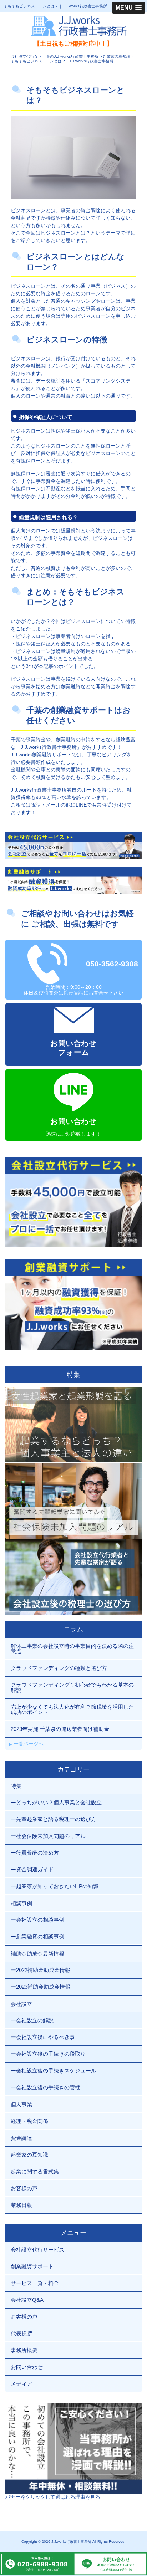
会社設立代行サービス (37, 2250)
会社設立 (21, 2004)
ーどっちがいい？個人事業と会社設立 (56, 1802)
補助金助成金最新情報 (37, 1954)
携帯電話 (73, 993)
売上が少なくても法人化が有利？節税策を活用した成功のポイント (72, 1709)
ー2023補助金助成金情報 (40, 1987)
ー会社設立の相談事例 (37, 1920)
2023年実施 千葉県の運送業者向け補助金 (60, 1729)
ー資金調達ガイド (32, 1869)
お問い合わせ (27, 2367)
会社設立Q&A (27, 2300)
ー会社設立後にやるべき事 (43, 2037)
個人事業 (21, 2104)
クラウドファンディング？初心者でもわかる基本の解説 (72, 1687)
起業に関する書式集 (35, 2171)
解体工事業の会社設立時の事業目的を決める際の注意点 (72, 1649)
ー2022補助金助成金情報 (40, 1970)
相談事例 (21, 1903)
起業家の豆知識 (29, 2155)
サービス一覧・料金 (35, 2283)
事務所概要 (24, 2350)
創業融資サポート (32, 2266)
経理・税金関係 (29, 2121)
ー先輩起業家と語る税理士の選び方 (54, 1819)
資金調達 (21, 2138)
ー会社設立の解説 (32, 2020)
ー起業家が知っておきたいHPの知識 (55, 1886)
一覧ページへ (29, 1744)
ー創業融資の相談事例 (37, 1936)
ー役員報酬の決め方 (35, 1853)
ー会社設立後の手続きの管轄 (45, 2087)
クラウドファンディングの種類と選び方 (59, 1668)
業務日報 (21, 2205)
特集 (16, 1786)
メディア (21, 2384)
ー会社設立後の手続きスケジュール (54, 2071)
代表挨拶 (21, 2333)
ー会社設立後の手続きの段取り (48, 2054)
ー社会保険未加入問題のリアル (48, 1836)
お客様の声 (24, 2188)
